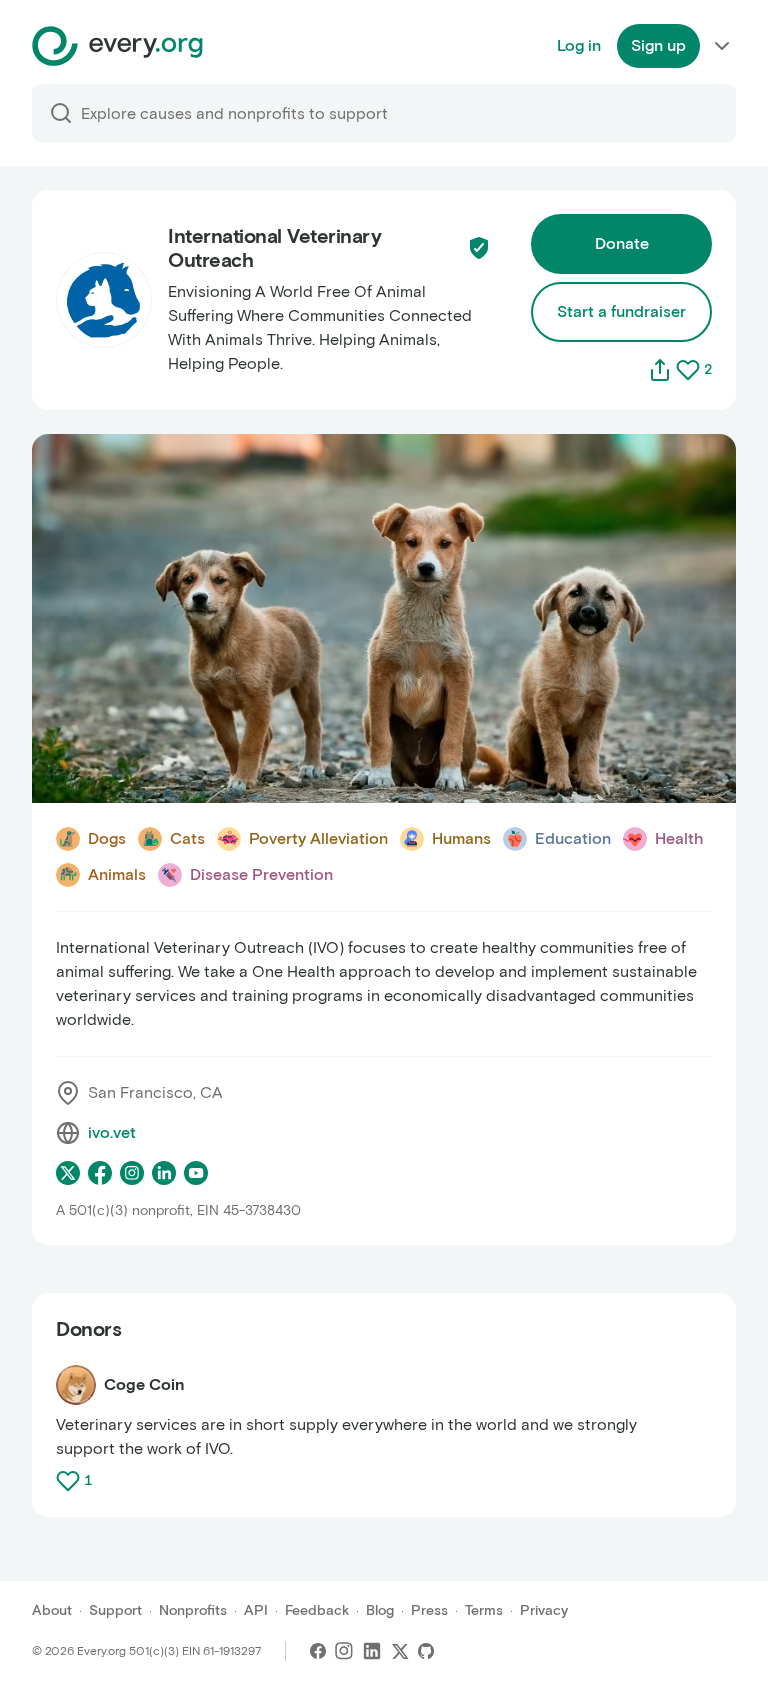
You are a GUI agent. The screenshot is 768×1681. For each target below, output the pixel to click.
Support (115, 1610)
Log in (579, 45)
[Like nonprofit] (688, 370)
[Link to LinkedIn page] (164, 1173)
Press (429, 1610)
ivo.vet (112, 1132)
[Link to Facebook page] (100, 1173)
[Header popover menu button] (722, 46)
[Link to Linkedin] (372, 1651)
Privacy (544, 1610)
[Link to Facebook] (318, 1651)
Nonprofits (193, 1610)
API (256, 1610)
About (52, 1610)
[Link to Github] (426, 1651)
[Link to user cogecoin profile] (76, 1385)
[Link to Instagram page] (132, 1173)
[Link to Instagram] (344, 1651)
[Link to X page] (68, 1173)
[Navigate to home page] (117, 46)
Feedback (317, 1610)
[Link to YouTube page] (196, 1173)
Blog (380, 1610)
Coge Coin (144, 1384)
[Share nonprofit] (660, 370)
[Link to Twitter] (400, 1651)
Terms (484, 1610)
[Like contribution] (70, 1481)
